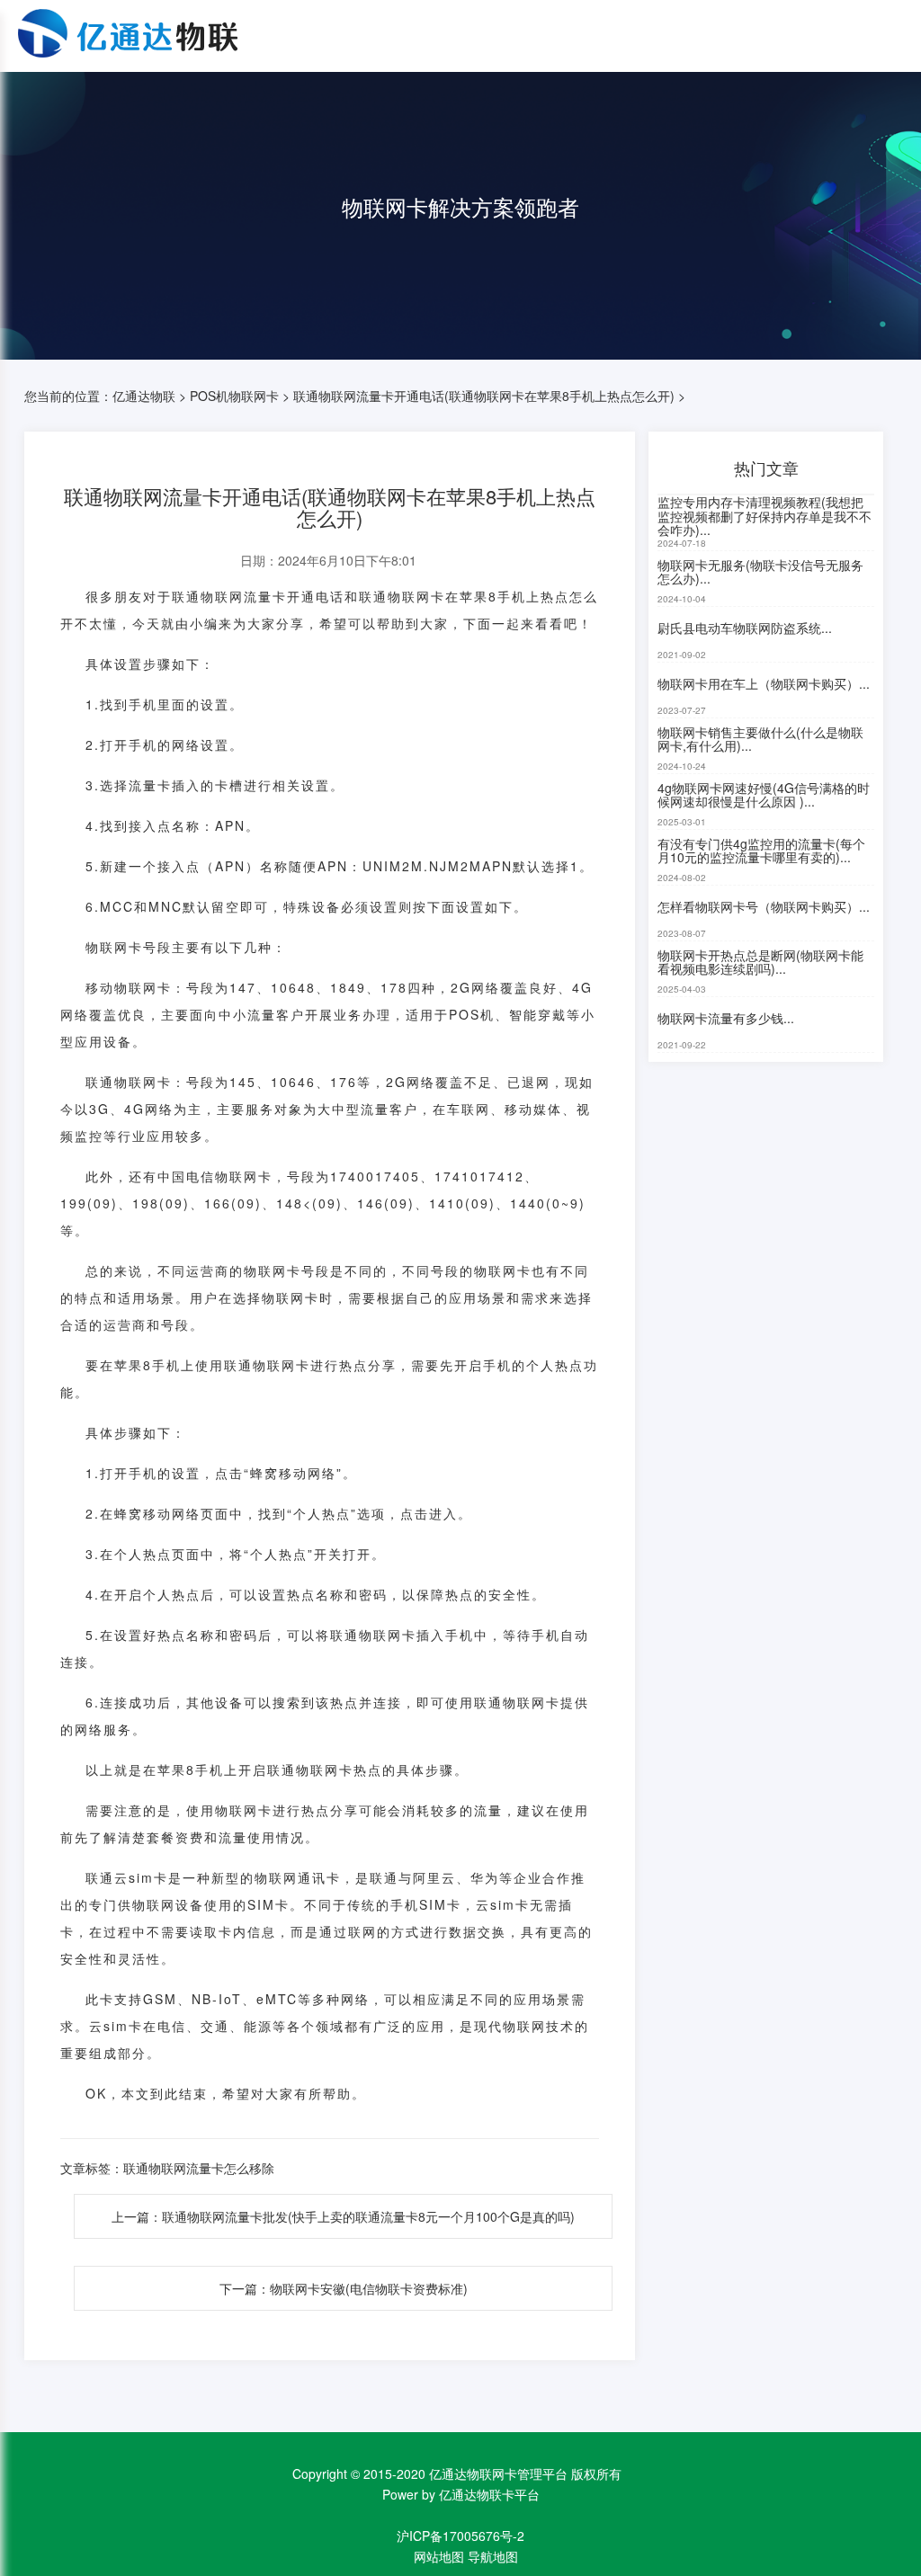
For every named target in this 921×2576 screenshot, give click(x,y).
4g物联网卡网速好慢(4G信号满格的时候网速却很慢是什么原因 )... (764, 794)
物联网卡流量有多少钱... (726, 1018)
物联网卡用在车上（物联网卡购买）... (764, 683)
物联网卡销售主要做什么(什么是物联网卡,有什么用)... (760, 739)
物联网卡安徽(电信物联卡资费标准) (369, 2288)
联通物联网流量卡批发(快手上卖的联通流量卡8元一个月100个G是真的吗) (368, 2216)
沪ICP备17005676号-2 (460, 2536)
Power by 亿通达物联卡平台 (461, 2494)
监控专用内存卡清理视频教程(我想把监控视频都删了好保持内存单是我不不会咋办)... (765, 517)
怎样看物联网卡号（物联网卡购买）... (764, 906)
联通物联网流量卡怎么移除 (199, 2168)
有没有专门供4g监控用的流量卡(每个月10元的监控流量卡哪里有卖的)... (761, 850)
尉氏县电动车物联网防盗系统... (745, 628)
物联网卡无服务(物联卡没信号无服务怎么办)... (760, 571)
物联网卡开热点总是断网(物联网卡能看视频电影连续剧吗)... (760, 962)
